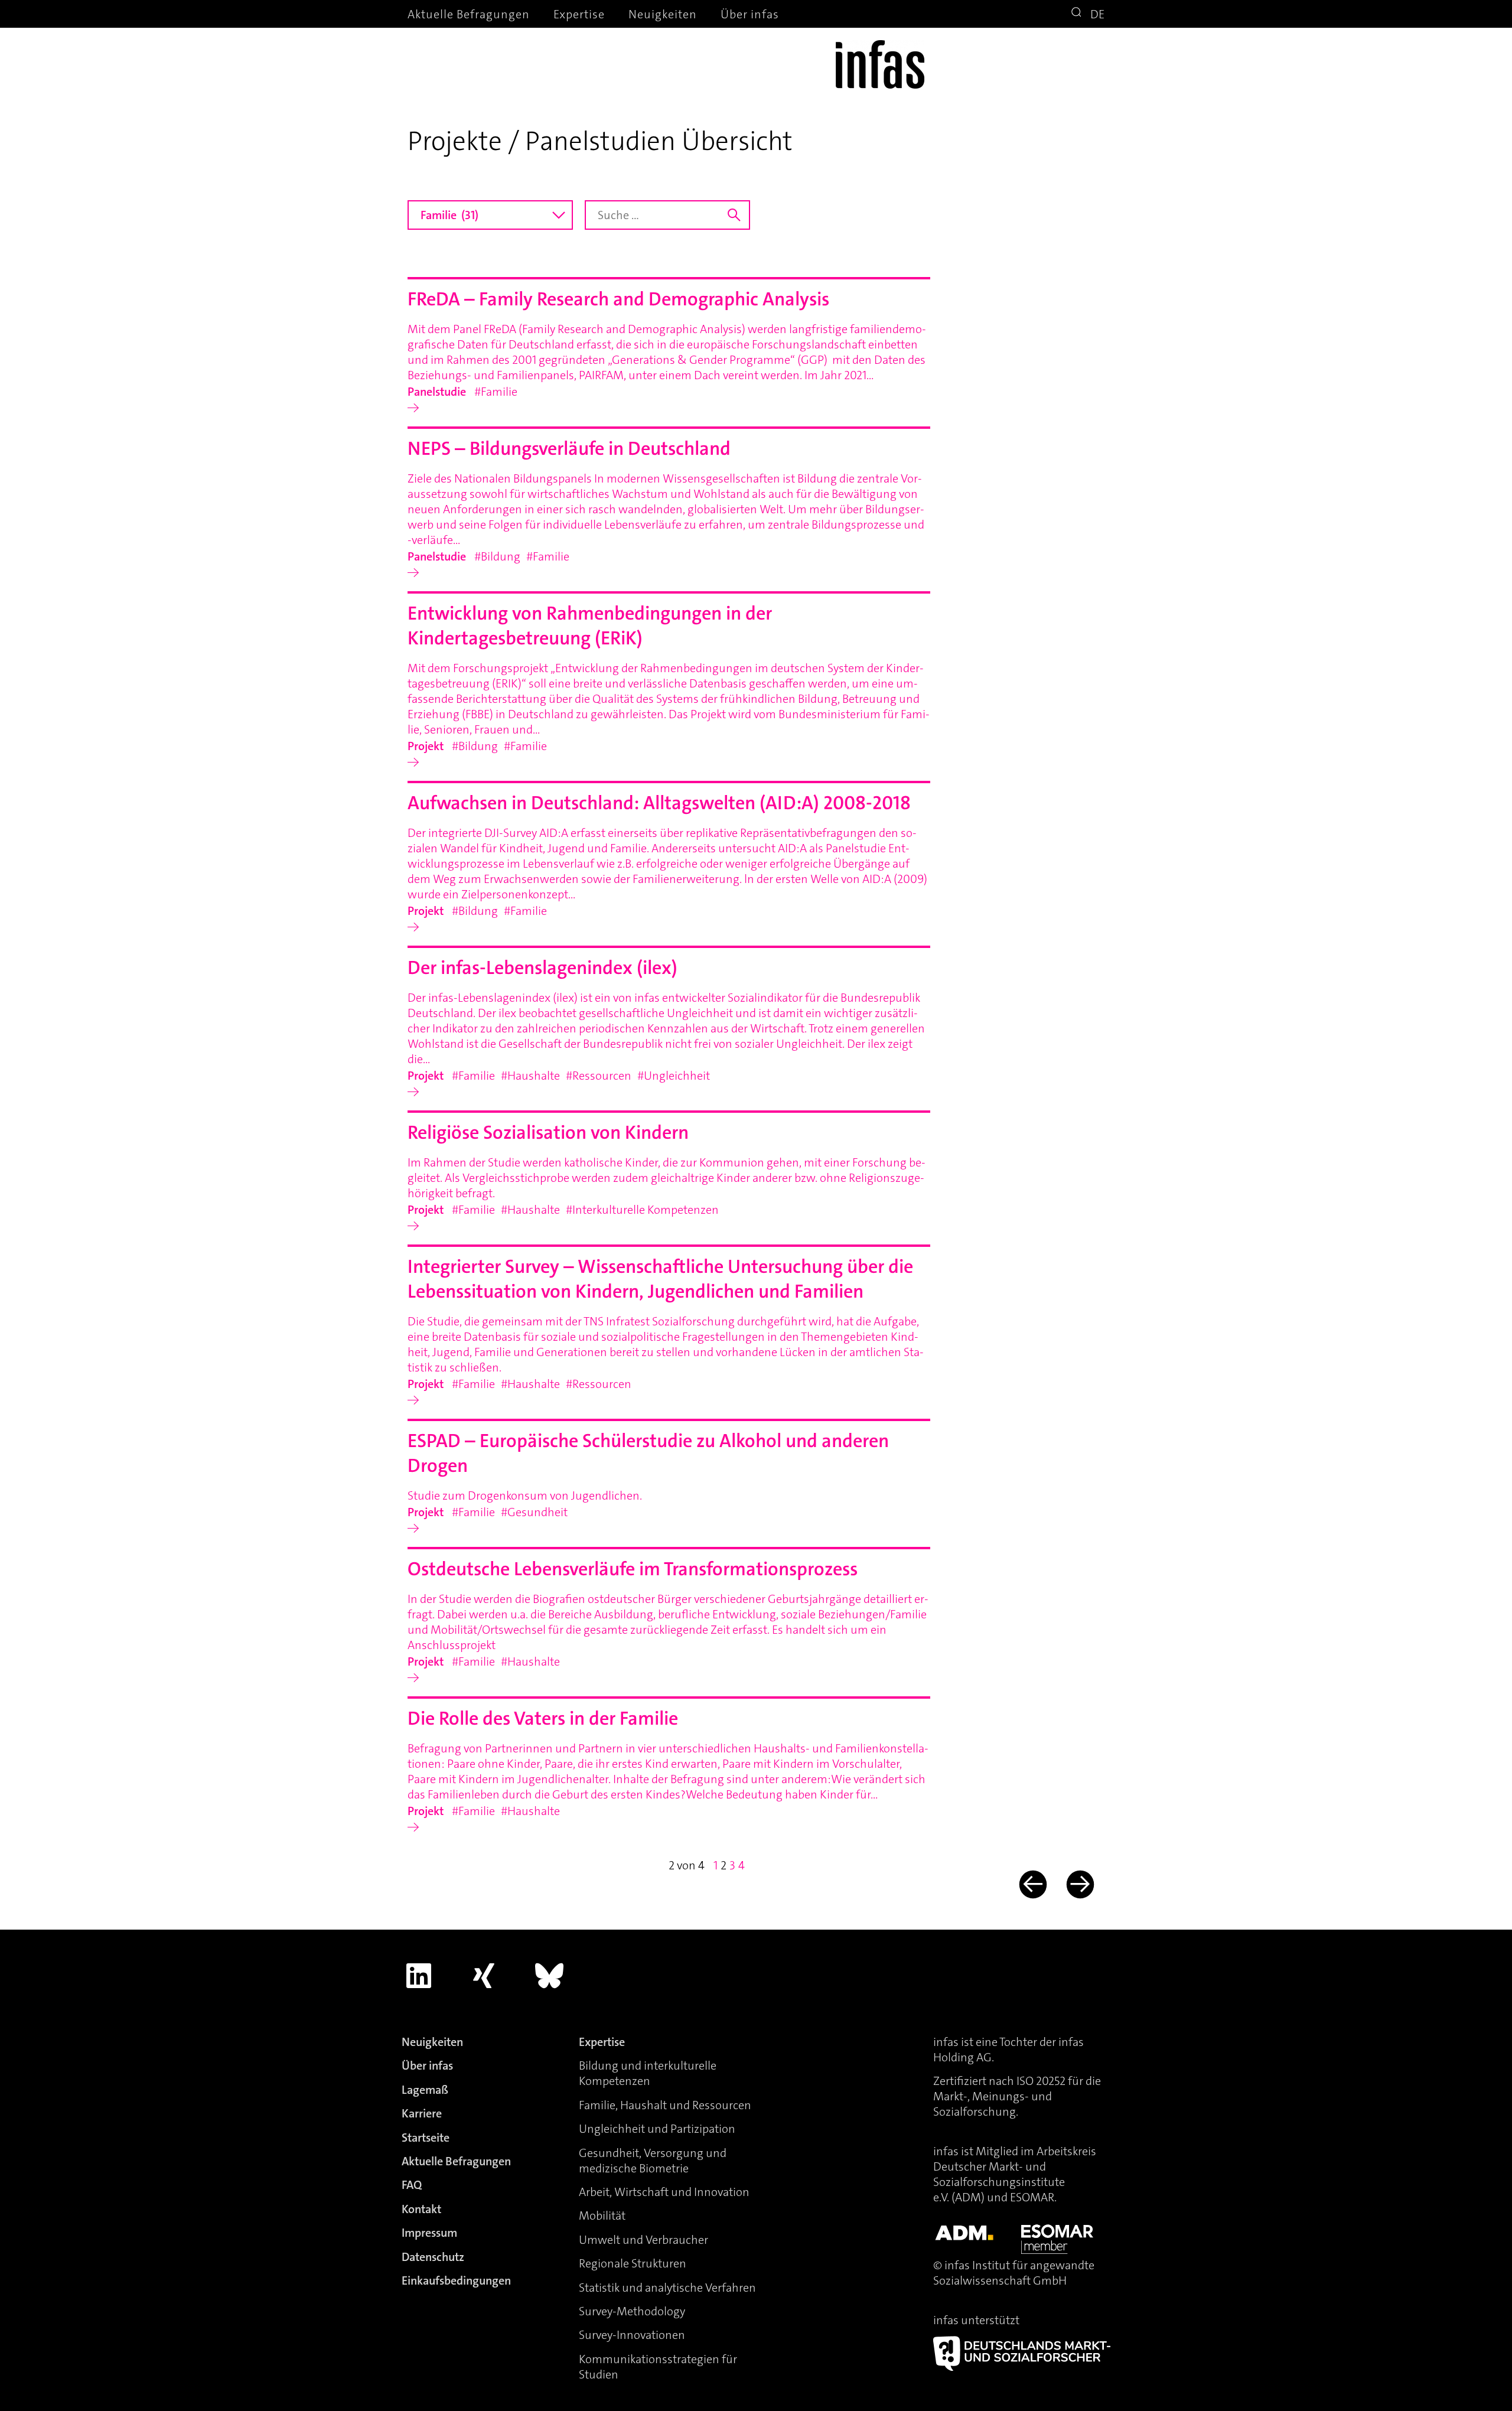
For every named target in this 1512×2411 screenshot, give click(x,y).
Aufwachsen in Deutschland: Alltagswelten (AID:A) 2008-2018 (659, 803)
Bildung (501, 556)
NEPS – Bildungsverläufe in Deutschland (569, 449)
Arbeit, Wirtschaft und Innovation (664, 2192)
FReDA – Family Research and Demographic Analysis (618, 299)
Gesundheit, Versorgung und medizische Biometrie (653, 2161)
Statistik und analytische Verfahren (667, 2288)
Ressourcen (602, 1076)
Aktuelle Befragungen (469, 14)
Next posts (1079, 1884)
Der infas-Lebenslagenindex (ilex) (542, 968)
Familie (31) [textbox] (449, 215)
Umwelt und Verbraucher (643, 2240)
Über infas (750, 14)
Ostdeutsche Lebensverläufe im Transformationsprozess (633, 1569)
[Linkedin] (419, 1976)
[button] (1078, 14)
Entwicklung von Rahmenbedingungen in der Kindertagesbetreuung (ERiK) (590, 626)
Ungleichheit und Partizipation (657, 2129)
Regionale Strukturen (633, 2263)
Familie (499, 392)
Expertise (579, 14)
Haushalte (534, 1076)
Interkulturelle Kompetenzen (646, 1210)
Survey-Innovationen (632, 2335)
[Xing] (484, 1976)
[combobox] (490, 215)
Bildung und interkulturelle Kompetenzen (648, 2073)
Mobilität (602, 2215)
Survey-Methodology (632, 2311)
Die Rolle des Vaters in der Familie (543, 1718)
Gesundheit (537, 1512)
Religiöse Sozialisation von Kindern (548, 1133)
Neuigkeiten (663, 14)
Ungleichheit (677, 1076)
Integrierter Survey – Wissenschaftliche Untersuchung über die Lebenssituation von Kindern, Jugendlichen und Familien (660, 1279)
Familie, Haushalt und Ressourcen (665, 2105)
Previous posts (1032, 1884)
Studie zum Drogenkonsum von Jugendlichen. (525, 1496)
